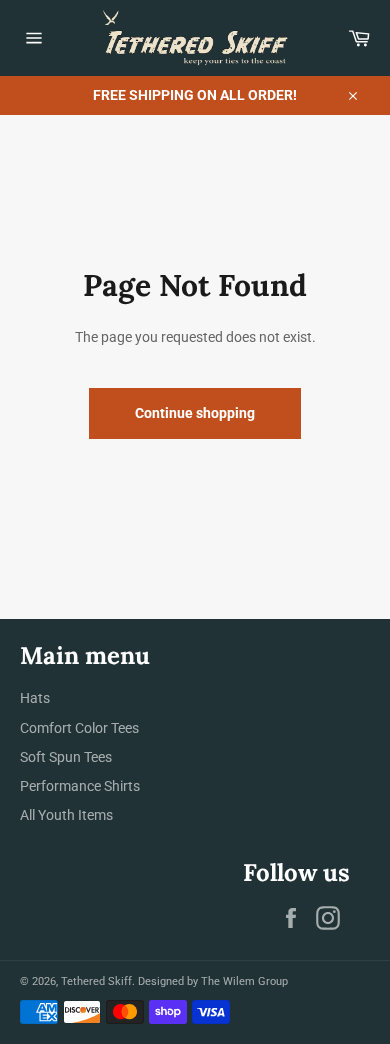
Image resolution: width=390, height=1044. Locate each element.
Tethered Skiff (96, 981)
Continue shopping (195, 413)
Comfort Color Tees (79, 728)
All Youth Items (66, 815)
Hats (35, 698)
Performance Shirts (80, 786)
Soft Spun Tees (66, 757)
